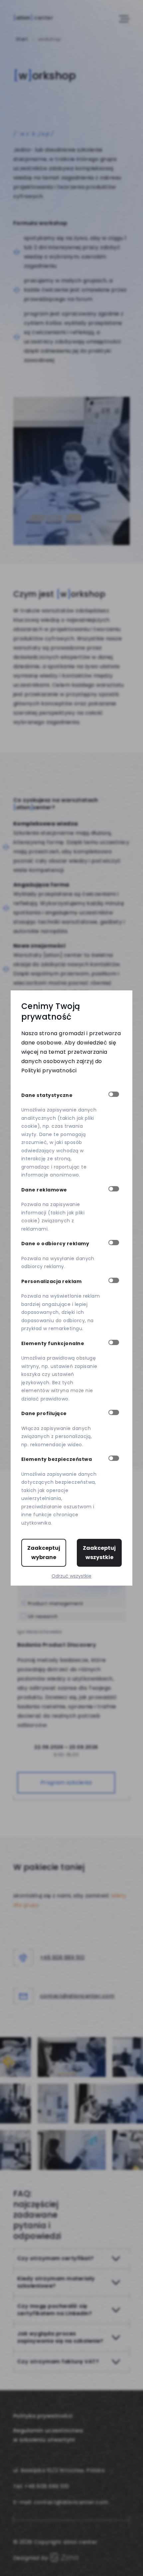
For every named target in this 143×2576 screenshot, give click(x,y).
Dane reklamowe (44, 1190)
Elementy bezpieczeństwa (57, 1459)
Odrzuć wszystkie (71, 1576)
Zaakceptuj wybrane (44, 1553)
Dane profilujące (44, 1413)
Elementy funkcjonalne (53, 1343)
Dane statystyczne (47, 1095)
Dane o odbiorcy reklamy (55, 1244)
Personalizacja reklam (51, 1281)
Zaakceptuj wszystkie (99, 1553)
